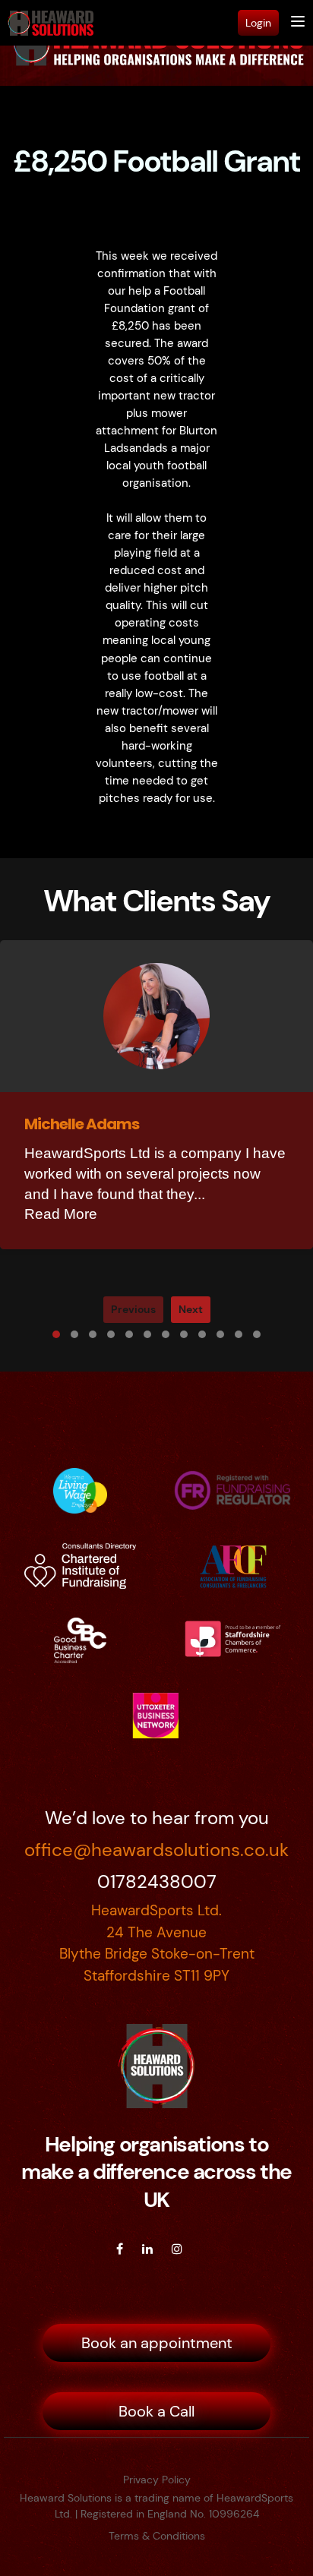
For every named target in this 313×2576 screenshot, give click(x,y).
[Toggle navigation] (298, 23)
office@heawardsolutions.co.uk (156, 1850)
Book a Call (156, 2411)
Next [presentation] (191, 1309)
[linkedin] (147, 2249)
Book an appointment (157, 2343)
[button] (56, 1334)
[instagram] (177, 2249)
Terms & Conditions (157, 2536)
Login (258, 23)
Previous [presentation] (133, 1309)
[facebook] (120, 2249)
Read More (61, 1214)
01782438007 (157, 1881)
